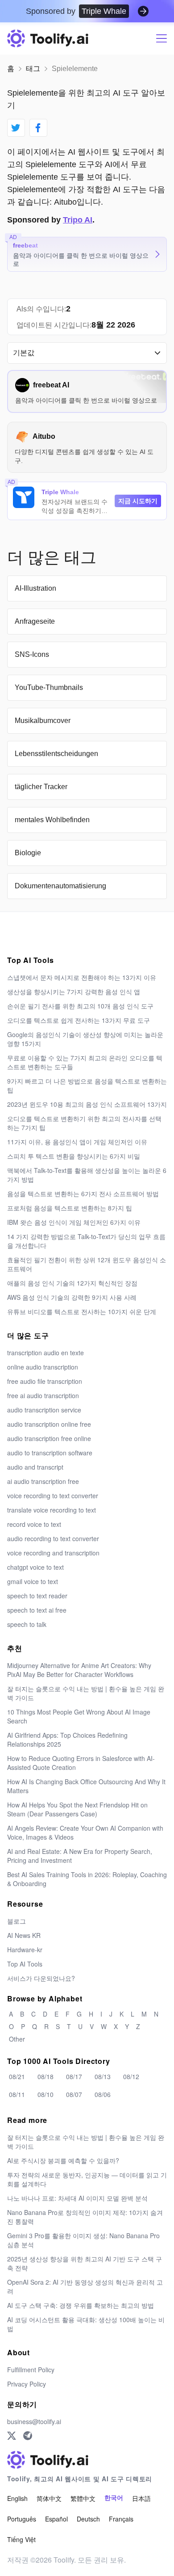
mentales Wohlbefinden (52, 820)
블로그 (17, 1921)
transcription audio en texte (46, 1353)
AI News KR (24, 1935)
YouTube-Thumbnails (49, 687)
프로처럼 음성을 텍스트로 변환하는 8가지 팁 (70, 1208)
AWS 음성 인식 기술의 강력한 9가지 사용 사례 (72, 1297)
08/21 (17, 2076)
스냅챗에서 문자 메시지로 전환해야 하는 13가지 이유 (82, 977)
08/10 (46, 2094)
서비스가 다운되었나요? (41, 1978)
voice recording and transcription (53, 1553)
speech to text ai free (37, 1610)
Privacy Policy (27, 2384)
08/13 (103, 2076)
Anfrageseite (35, 621)
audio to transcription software (50, 1453)
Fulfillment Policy (31, 2370)
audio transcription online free (49, 1424)
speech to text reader (37, 1596)
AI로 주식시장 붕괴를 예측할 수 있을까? (63, 2160)
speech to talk (27, 1624)
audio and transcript (35, 1467)
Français (121, 2519)
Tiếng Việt (21, 2539)
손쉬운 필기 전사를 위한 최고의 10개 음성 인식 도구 (80, 1006)
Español (56, 2519)
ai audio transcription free (43, 1481)
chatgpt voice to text (35, 1567)
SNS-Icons (32, 654)
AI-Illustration (35, 588)
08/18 (46, 2076)
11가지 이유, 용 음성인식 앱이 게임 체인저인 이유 (77, 1142)
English (17, 2498)
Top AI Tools (25, 1964)
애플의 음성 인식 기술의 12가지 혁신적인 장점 (72, 1283)
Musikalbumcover (43, 721)
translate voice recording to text (52, 1510)
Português (22, 2519)
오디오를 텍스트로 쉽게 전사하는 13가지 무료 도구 (79, 1020)
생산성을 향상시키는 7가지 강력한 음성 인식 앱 (74, 992)
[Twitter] (12, 2436)
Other (17, 2039)
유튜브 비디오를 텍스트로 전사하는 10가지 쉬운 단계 (82, 1311)
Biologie (28, 853)
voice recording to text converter (53, 1496)
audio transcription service (44, 1410)
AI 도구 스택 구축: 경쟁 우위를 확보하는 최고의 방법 (81, 2305)
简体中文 (49, 2498)
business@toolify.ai (34, 2421)
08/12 (131, 2076)
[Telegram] (28, 2436)
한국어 (114, 2498)
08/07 (74, 2094)
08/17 (74, 2076)
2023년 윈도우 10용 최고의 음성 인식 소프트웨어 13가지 (87, 1104)
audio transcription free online (49, 1438)
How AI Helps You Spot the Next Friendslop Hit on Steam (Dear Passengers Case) (77, 1809)
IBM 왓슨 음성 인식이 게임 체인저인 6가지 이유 (74, 1222)
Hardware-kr (25, 1950)
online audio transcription (43, 1367)
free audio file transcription (45, 1381)
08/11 (17, 2094)
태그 (33, 69)
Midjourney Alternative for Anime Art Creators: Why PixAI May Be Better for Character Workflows (79, 1670)
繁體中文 (83, 2498)
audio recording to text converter (53, 1538)
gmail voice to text (33, 1581)
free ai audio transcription (43, 1395)
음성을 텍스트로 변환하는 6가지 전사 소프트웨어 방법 (83, 1193)
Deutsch (88, 2519)
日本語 (141, 2498)
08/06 (103, 2094)
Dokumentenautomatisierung (60, 886)
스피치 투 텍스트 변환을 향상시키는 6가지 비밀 (74, 1156)
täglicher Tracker (41, 787)
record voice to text (34, 1524)
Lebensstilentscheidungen (56, 754)
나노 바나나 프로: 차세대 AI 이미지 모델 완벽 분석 (77, 2198)
